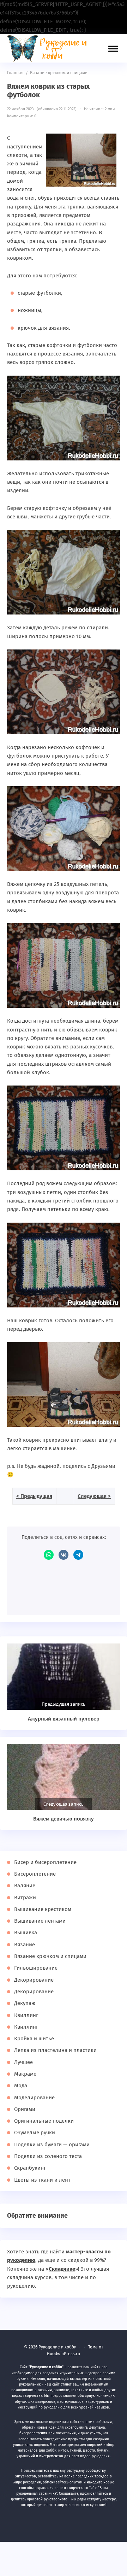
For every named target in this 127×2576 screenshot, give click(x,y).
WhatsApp (49, 1555)
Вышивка (26, 1933)
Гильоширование (36, 1968)
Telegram (78, 1555)
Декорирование (34, 1980)
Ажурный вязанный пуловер (64, 1719)
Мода (21, 2086)
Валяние (25, 1886)
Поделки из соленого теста (48, 2156)
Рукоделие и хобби (51, 48)
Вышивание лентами (40, 1921)
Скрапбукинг (30, 2168)
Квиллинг (26, 2015)
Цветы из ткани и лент (42, 2180)
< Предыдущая (34, 1496)
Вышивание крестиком (43, 1909)
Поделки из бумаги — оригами (52, 2145)
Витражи (25, 1898)
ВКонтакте (64, 1555)
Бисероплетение (35, 1874)
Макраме (25, 2074)
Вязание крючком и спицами (50, 1956)
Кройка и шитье (34, 2039)
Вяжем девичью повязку (64, 1819)
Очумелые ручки (35, 2133)
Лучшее (23, 2062)
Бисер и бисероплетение (45, 1862)
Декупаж (25, 2003)
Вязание (25, 1945)
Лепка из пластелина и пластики (55, 2050)
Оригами (25, 2109)
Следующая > (94, 1496)
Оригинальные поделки (44, 2121)
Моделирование (34, 2098)
